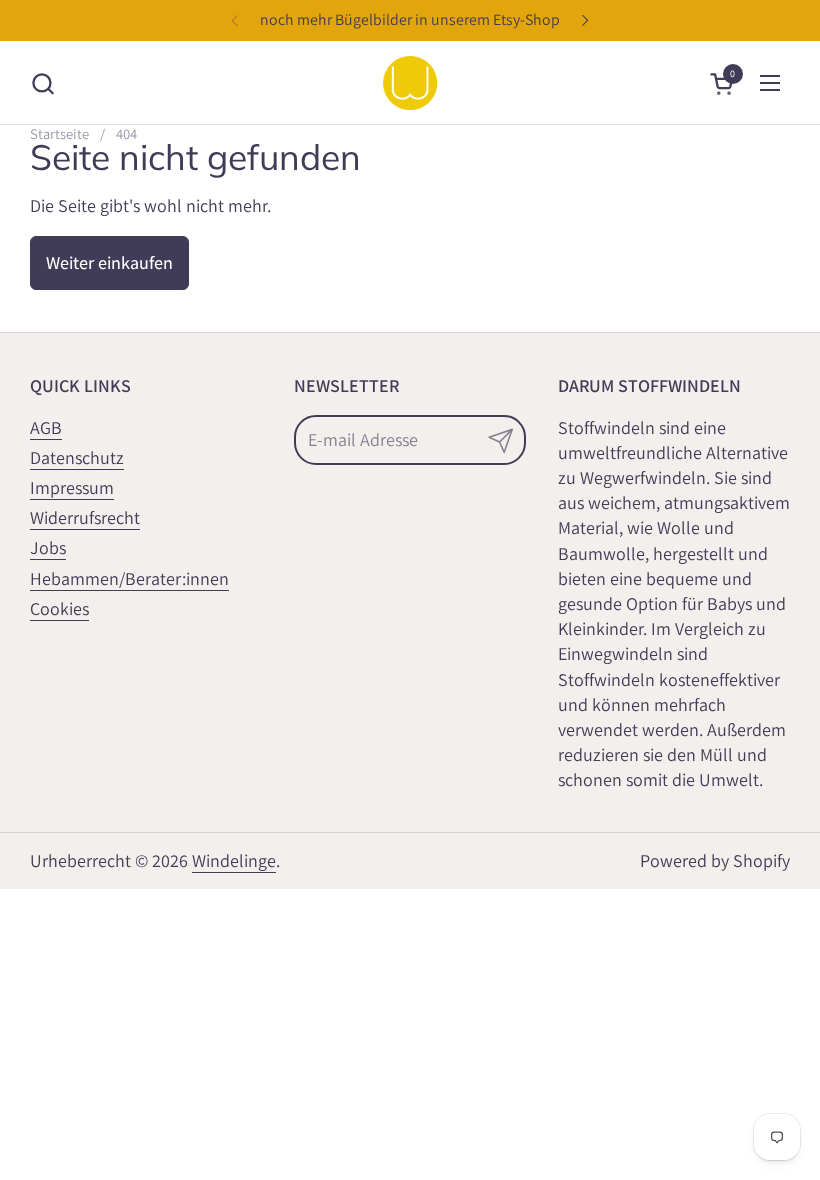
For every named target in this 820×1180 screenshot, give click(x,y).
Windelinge (234, 860)
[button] (42, 83)
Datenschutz (77, 457)
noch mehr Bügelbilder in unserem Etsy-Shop (410, 19)
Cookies (59, 608)
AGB (46, 427)
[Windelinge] (410, 83)
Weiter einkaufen (109, 262)
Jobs (48, 547)
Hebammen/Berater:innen (129, 578)
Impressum (72, 487)
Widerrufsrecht (85, 517)
